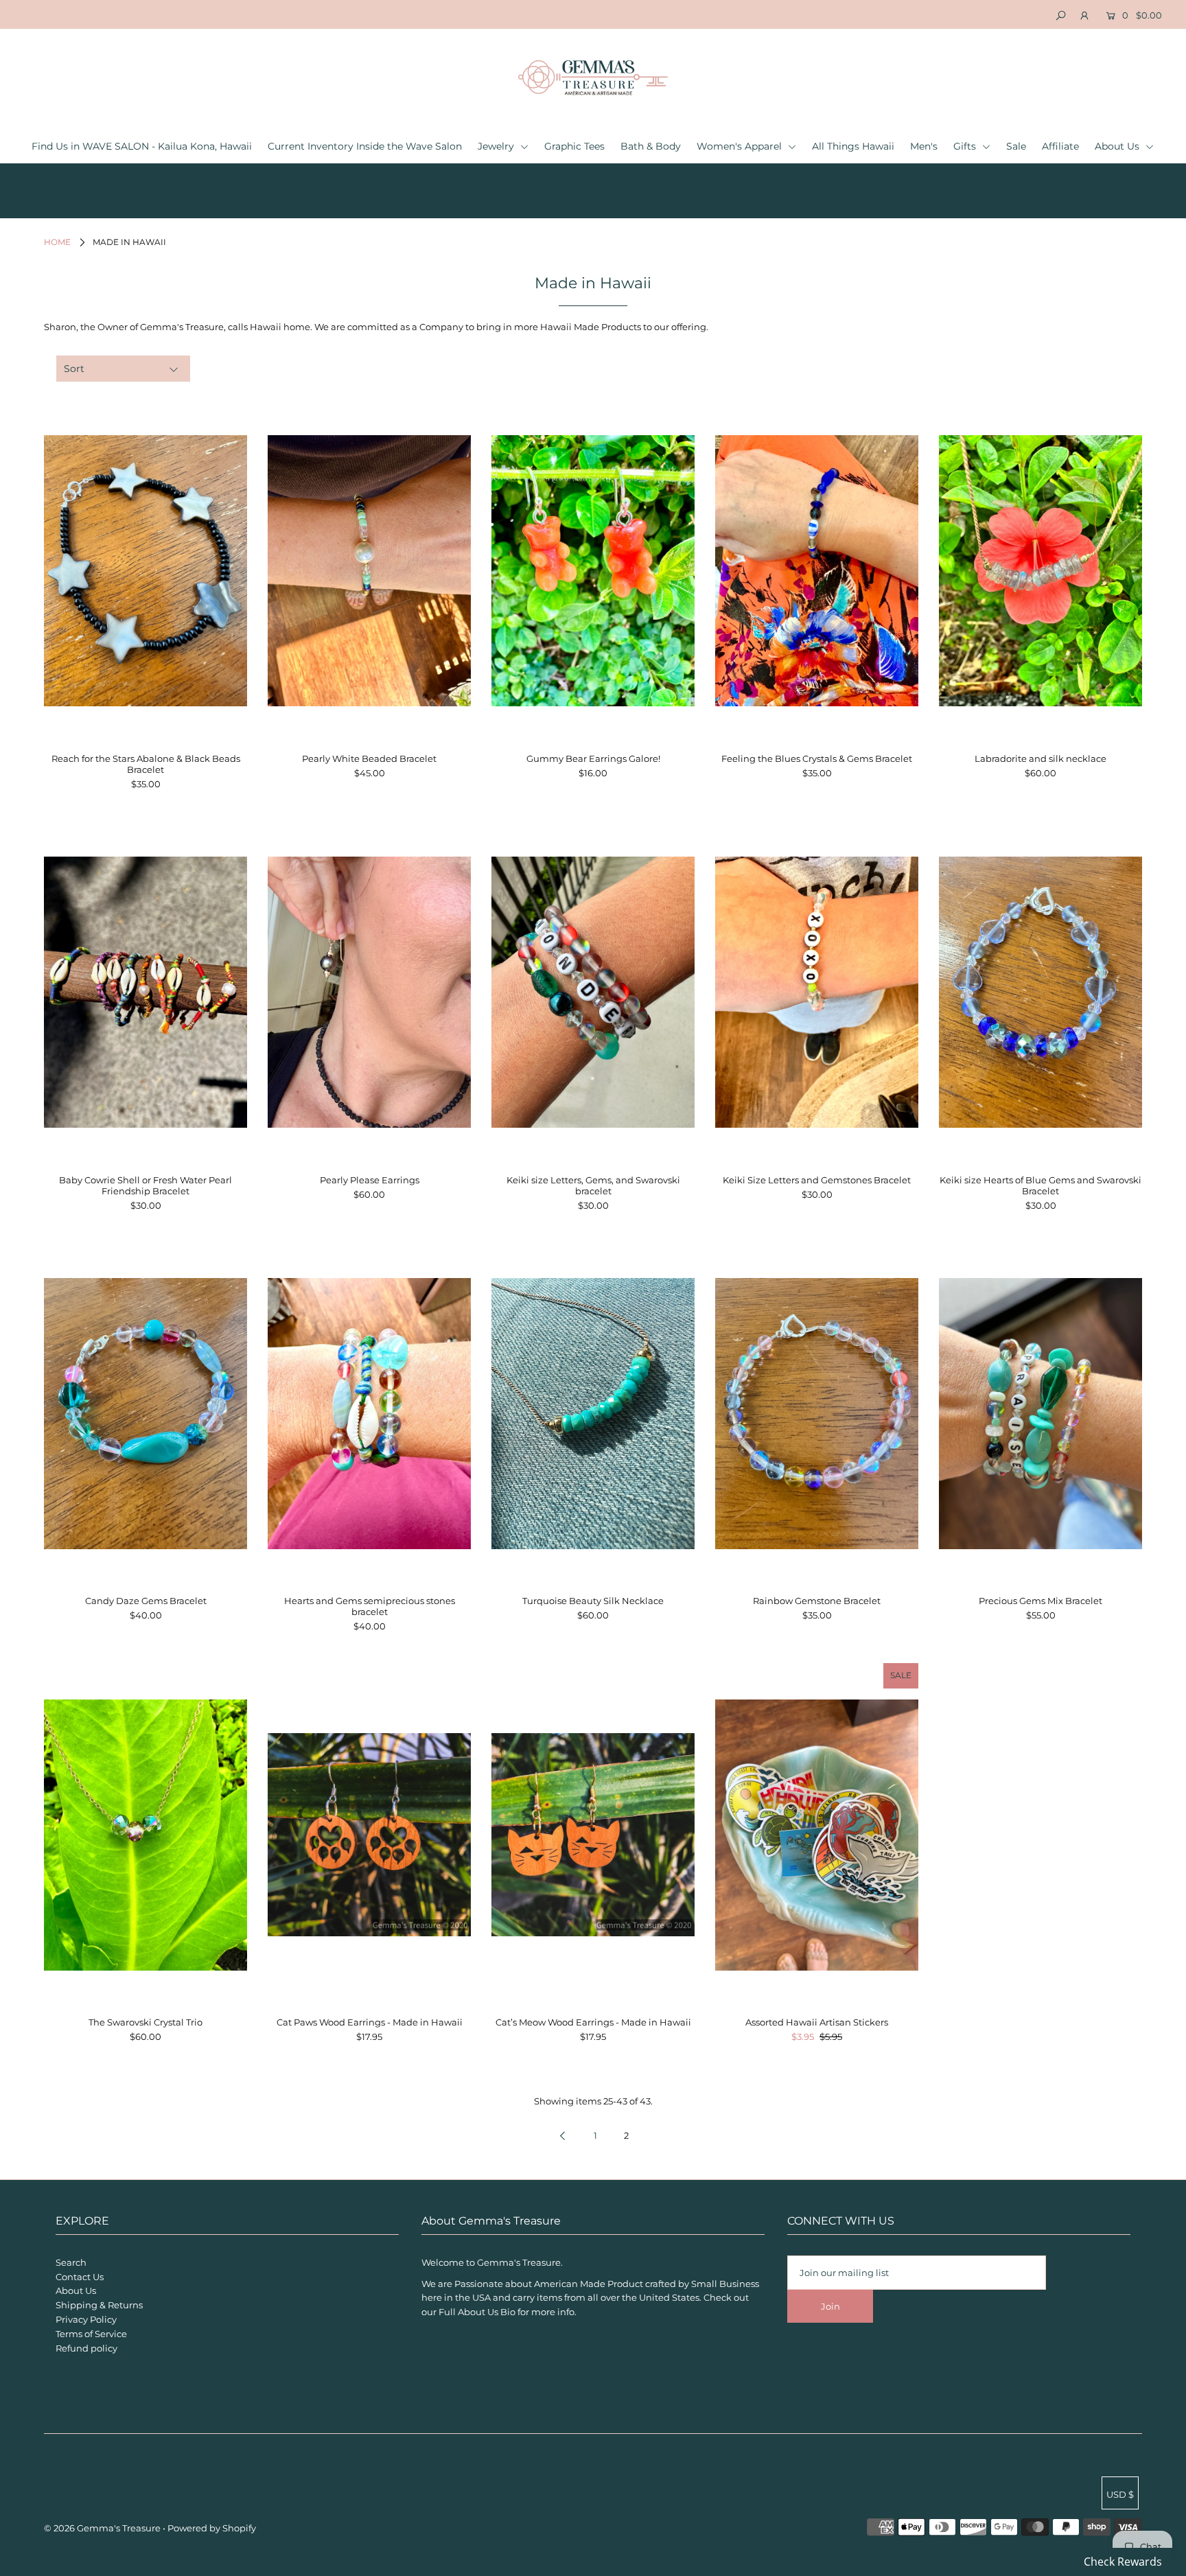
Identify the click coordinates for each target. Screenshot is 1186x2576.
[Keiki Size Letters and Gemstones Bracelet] (817, 993)
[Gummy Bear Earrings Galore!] (593, 571)
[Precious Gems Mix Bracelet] (1040, 1413)
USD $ (1120, 2494)
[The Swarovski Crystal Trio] (146, 1835)
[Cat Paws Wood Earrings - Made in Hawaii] (369, 1835)
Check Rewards (1123, 2562)
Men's (924, 146)
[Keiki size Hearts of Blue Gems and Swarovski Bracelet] (1040, 993)
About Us (1118, 146)
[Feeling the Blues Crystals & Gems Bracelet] (817, 571)
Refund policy (86, 2348)
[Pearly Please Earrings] (369, 993)
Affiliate (1060, 146)
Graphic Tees (574, 146)
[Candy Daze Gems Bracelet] (146, 1413)
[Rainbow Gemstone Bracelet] (817, 1413)
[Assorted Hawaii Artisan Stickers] (817, 1835)
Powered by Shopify (212, 2528)
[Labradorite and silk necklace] (1040, 571)
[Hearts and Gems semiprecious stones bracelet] (369, 1413)
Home (57, 242)
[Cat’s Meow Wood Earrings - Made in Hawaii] (593, 1835)
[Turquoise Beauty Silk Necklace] (593, 1413)
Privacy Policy (86, 2319)
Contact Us (80, 2277)
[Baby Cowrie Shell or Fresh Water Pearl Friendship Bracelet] (146, 993)
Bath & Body (651, 146)
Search (71, 2262)
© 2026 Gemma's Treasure (102, 2528)
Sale (1016, 146)
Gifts (966, 146)
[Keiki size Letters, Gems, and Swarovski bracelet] (593, 993)
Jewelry (497, 146)
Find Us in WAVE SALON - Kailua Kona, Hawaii (142, 146)
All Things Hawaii (853, 146)
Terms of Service (91, 2334)
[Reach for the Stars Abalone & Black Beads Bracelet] (146, 571)
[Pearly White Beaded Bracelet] (369, 571)
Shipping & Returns (99, 2305)
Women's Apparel (741, 146)
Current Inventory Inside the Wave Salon (365, 146)
